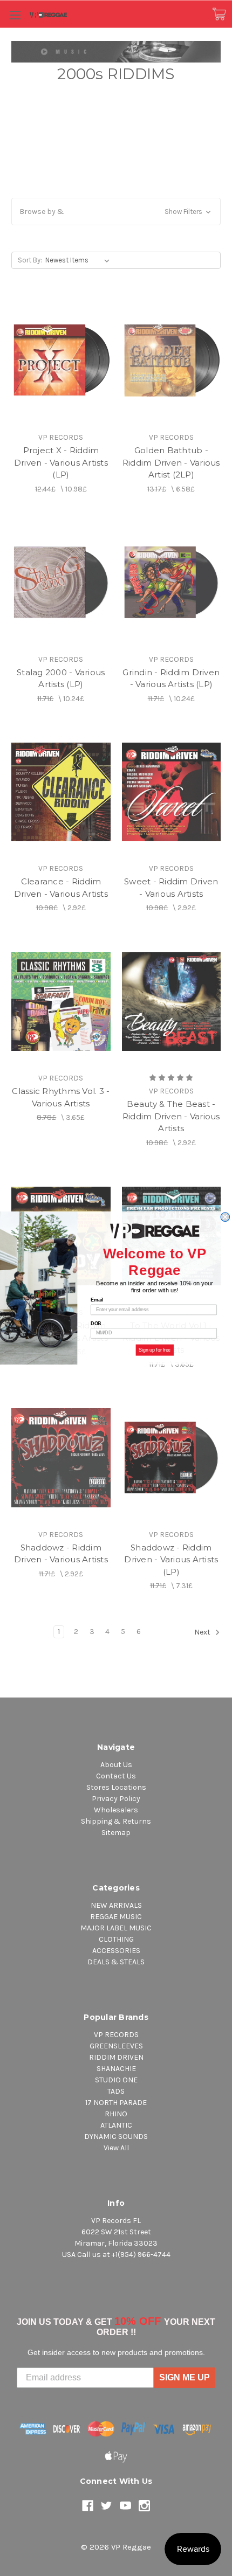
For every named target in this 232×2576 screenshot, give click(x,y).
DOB (96, 1323)
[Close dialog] (225, 1217)
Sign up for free (155, 1350)
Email (97, 1300)
